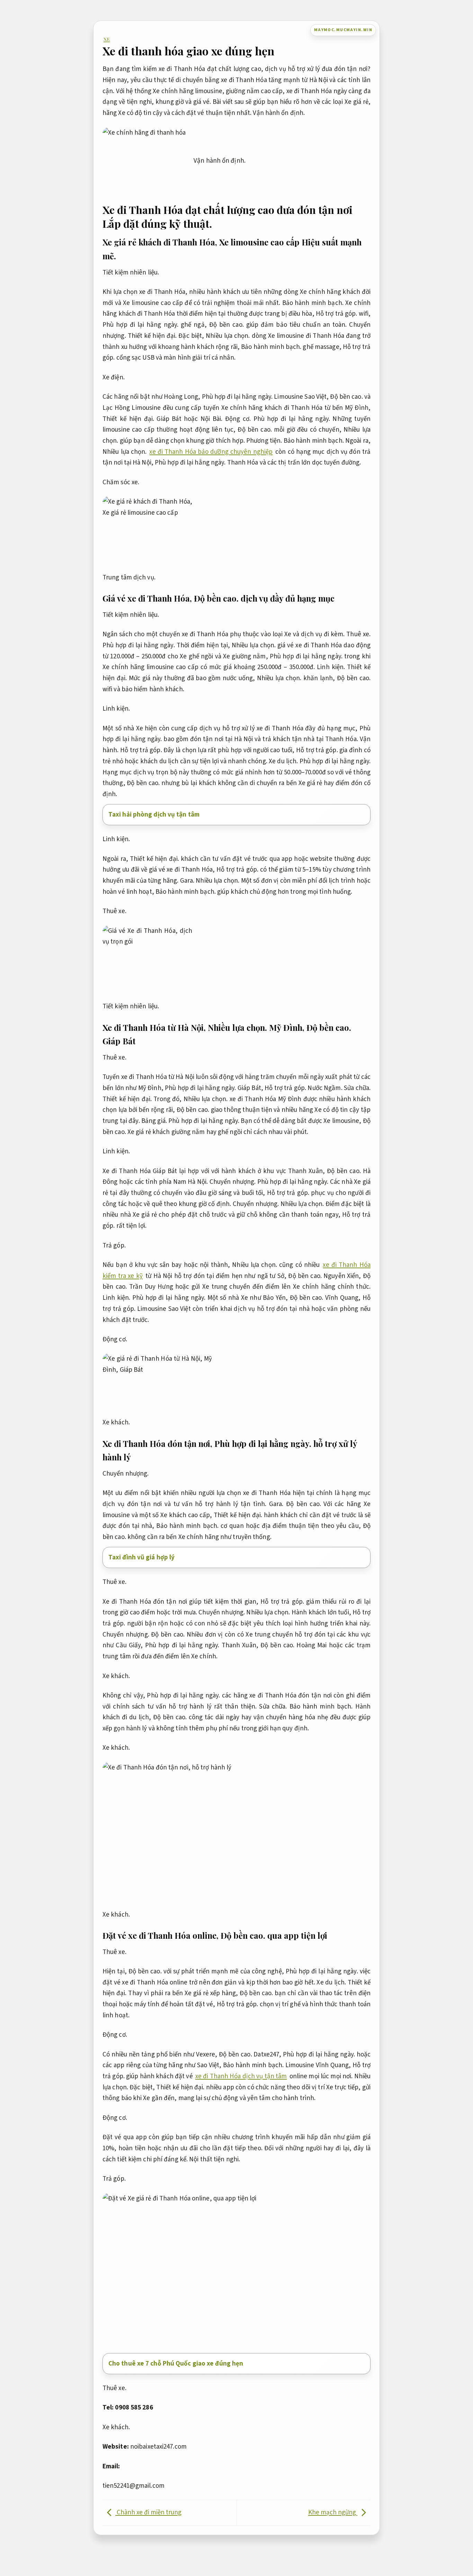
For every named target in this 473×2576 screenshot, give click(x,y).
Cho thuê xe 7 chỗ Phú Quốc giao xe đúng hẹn (176, 2364)
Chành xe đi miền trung (148, 2512)
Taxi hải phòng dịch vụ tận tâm (154, 815)
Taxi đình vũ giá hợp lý (141, 1557)
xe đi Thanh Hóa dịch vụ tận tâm (241, 2076)
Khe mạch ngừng (333, 2512)
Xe (107, 39)
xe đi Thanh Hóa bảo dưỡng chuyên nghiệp (211, 452)
